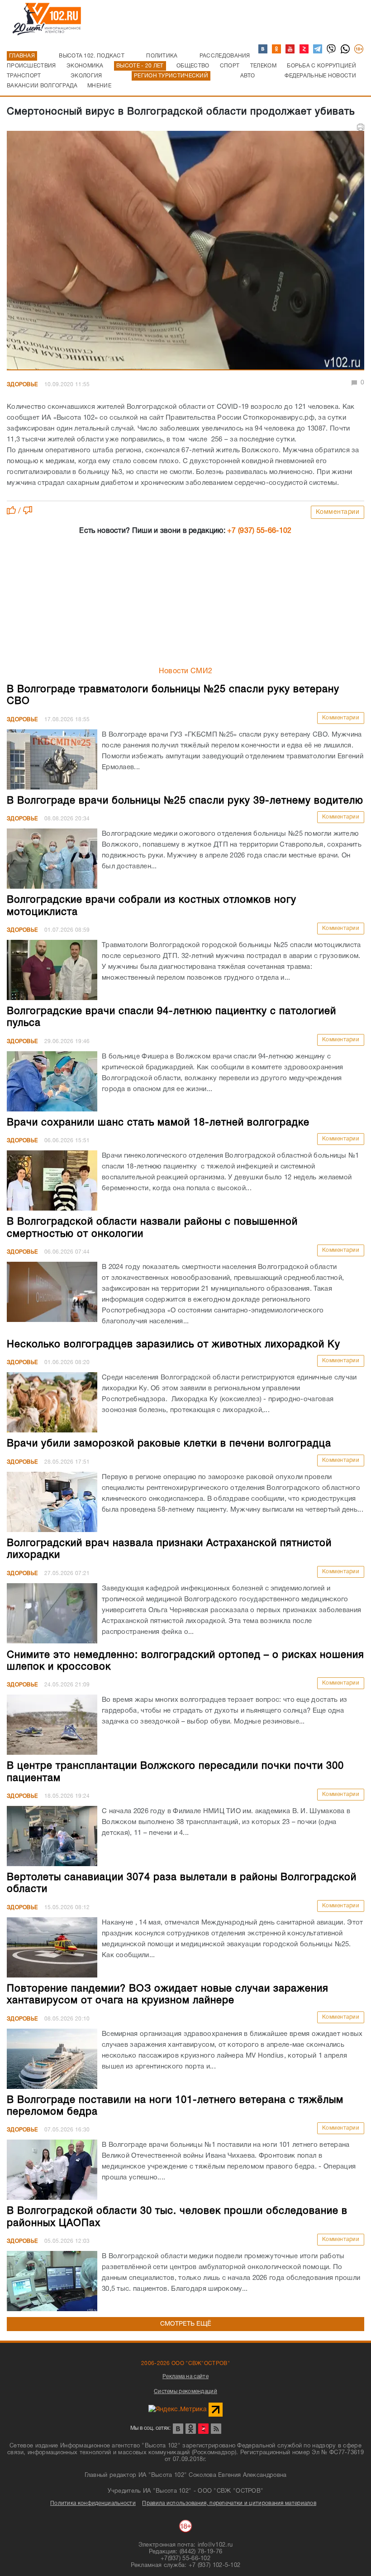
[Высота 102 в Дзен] (304, 49)
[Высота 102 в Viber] (332, 49)
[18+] (359, 49)
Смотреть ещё (186, 2324)
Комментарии (338, 512)
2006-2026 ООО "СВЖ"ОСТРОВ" (185, 2363)
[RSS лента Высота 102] (216, 2429)
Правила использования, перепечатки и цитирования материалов (229, 2503)
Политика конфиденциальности (93, 2503)
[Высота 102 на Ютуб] (290, 49)
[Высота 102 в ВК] (263, 49)
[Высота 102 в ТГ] (318, 49)
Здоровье (22, 385)
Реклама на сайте (185, 2377)
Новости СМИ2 (186, 671)
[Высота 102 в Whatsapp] (346, 49)
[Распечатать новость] (361, 127)
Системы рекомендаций (185, 2392)
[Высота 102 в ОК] (277, 49)
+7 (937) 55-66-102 (259, 531)
